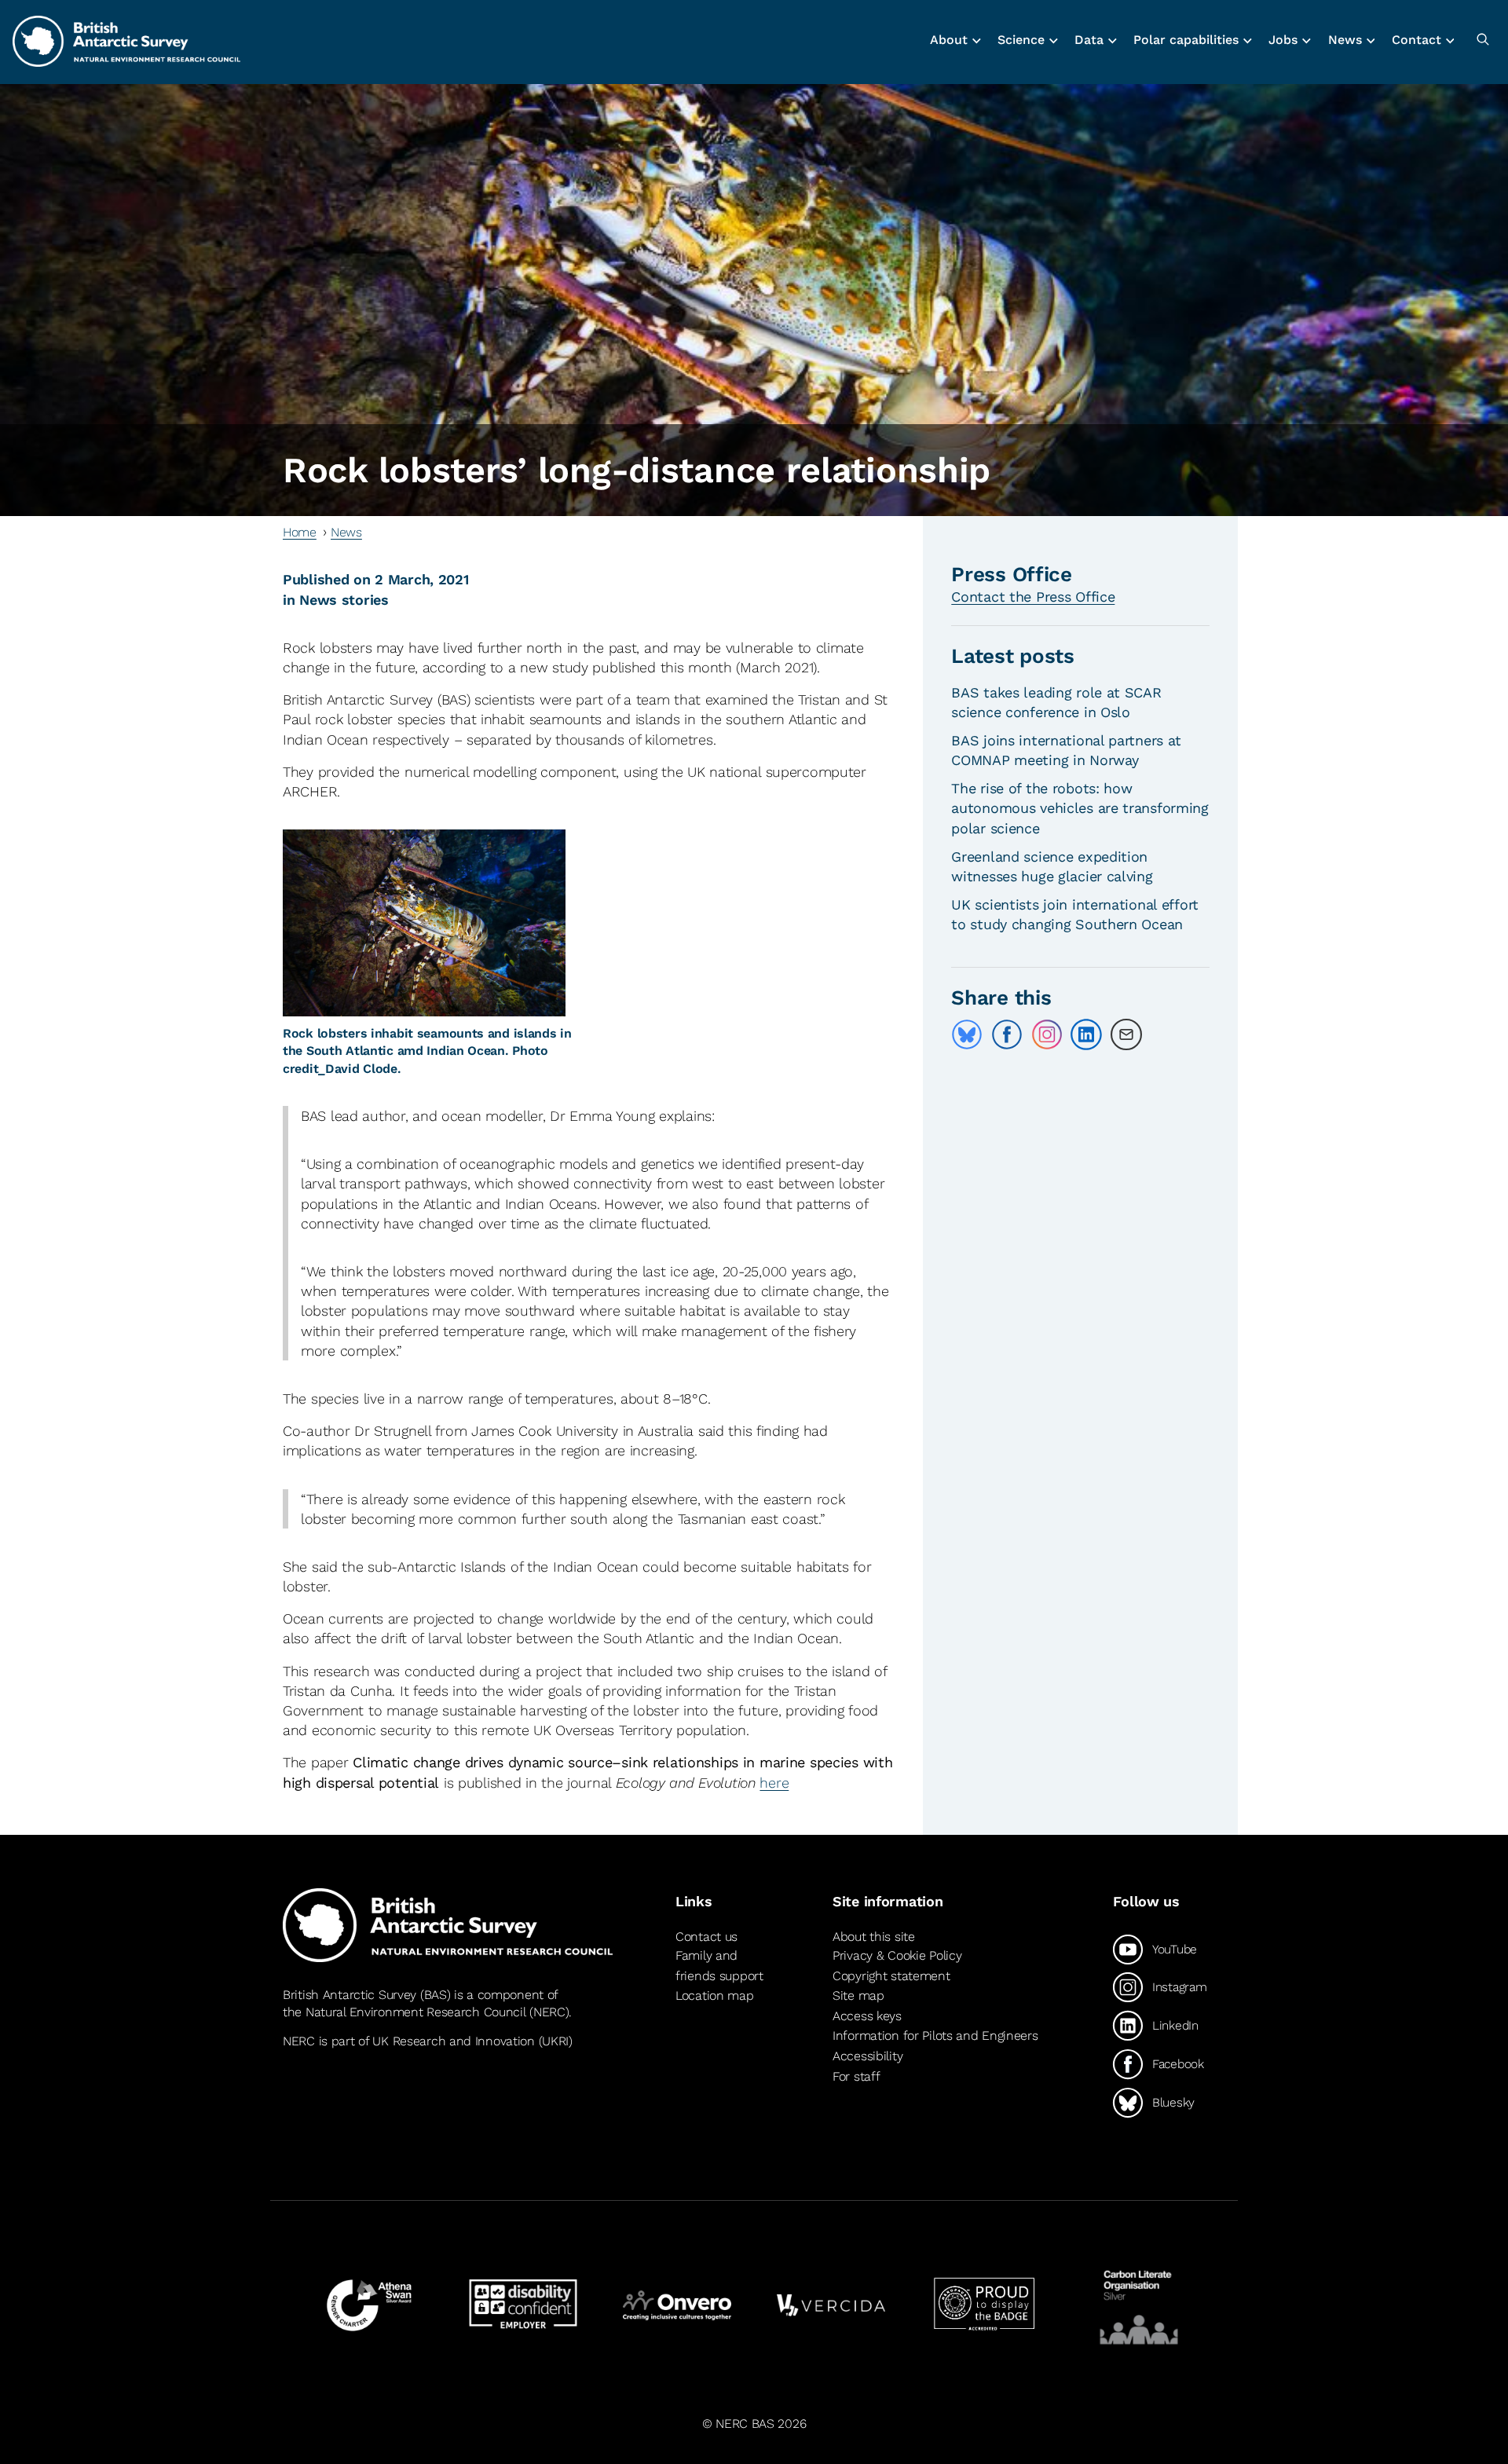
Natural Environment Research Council (416, 2012)
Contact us (706, 1937)
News (346, 532)
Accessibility (867, 2056)
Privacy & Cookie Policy (897, 1955)
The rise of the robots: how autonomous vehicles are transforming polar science (1080, 808)
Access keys (867, 2016)
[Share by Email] (1126, 1034)
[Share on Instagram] (1047, 1034)
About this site (874, 1937)
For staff (856, 2076)
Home (300, 532)
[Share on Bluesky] (967, 1034)
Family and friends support (719, 1966)
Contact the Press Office (1033, 597)
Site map (858, 1995)
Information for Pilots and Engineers (935, 2036)
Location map (715, 1995)
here (774, 1783)
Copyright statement (891, 1976)
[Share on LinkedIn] (1086, 1034)
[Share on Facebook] (1007, 1034)
